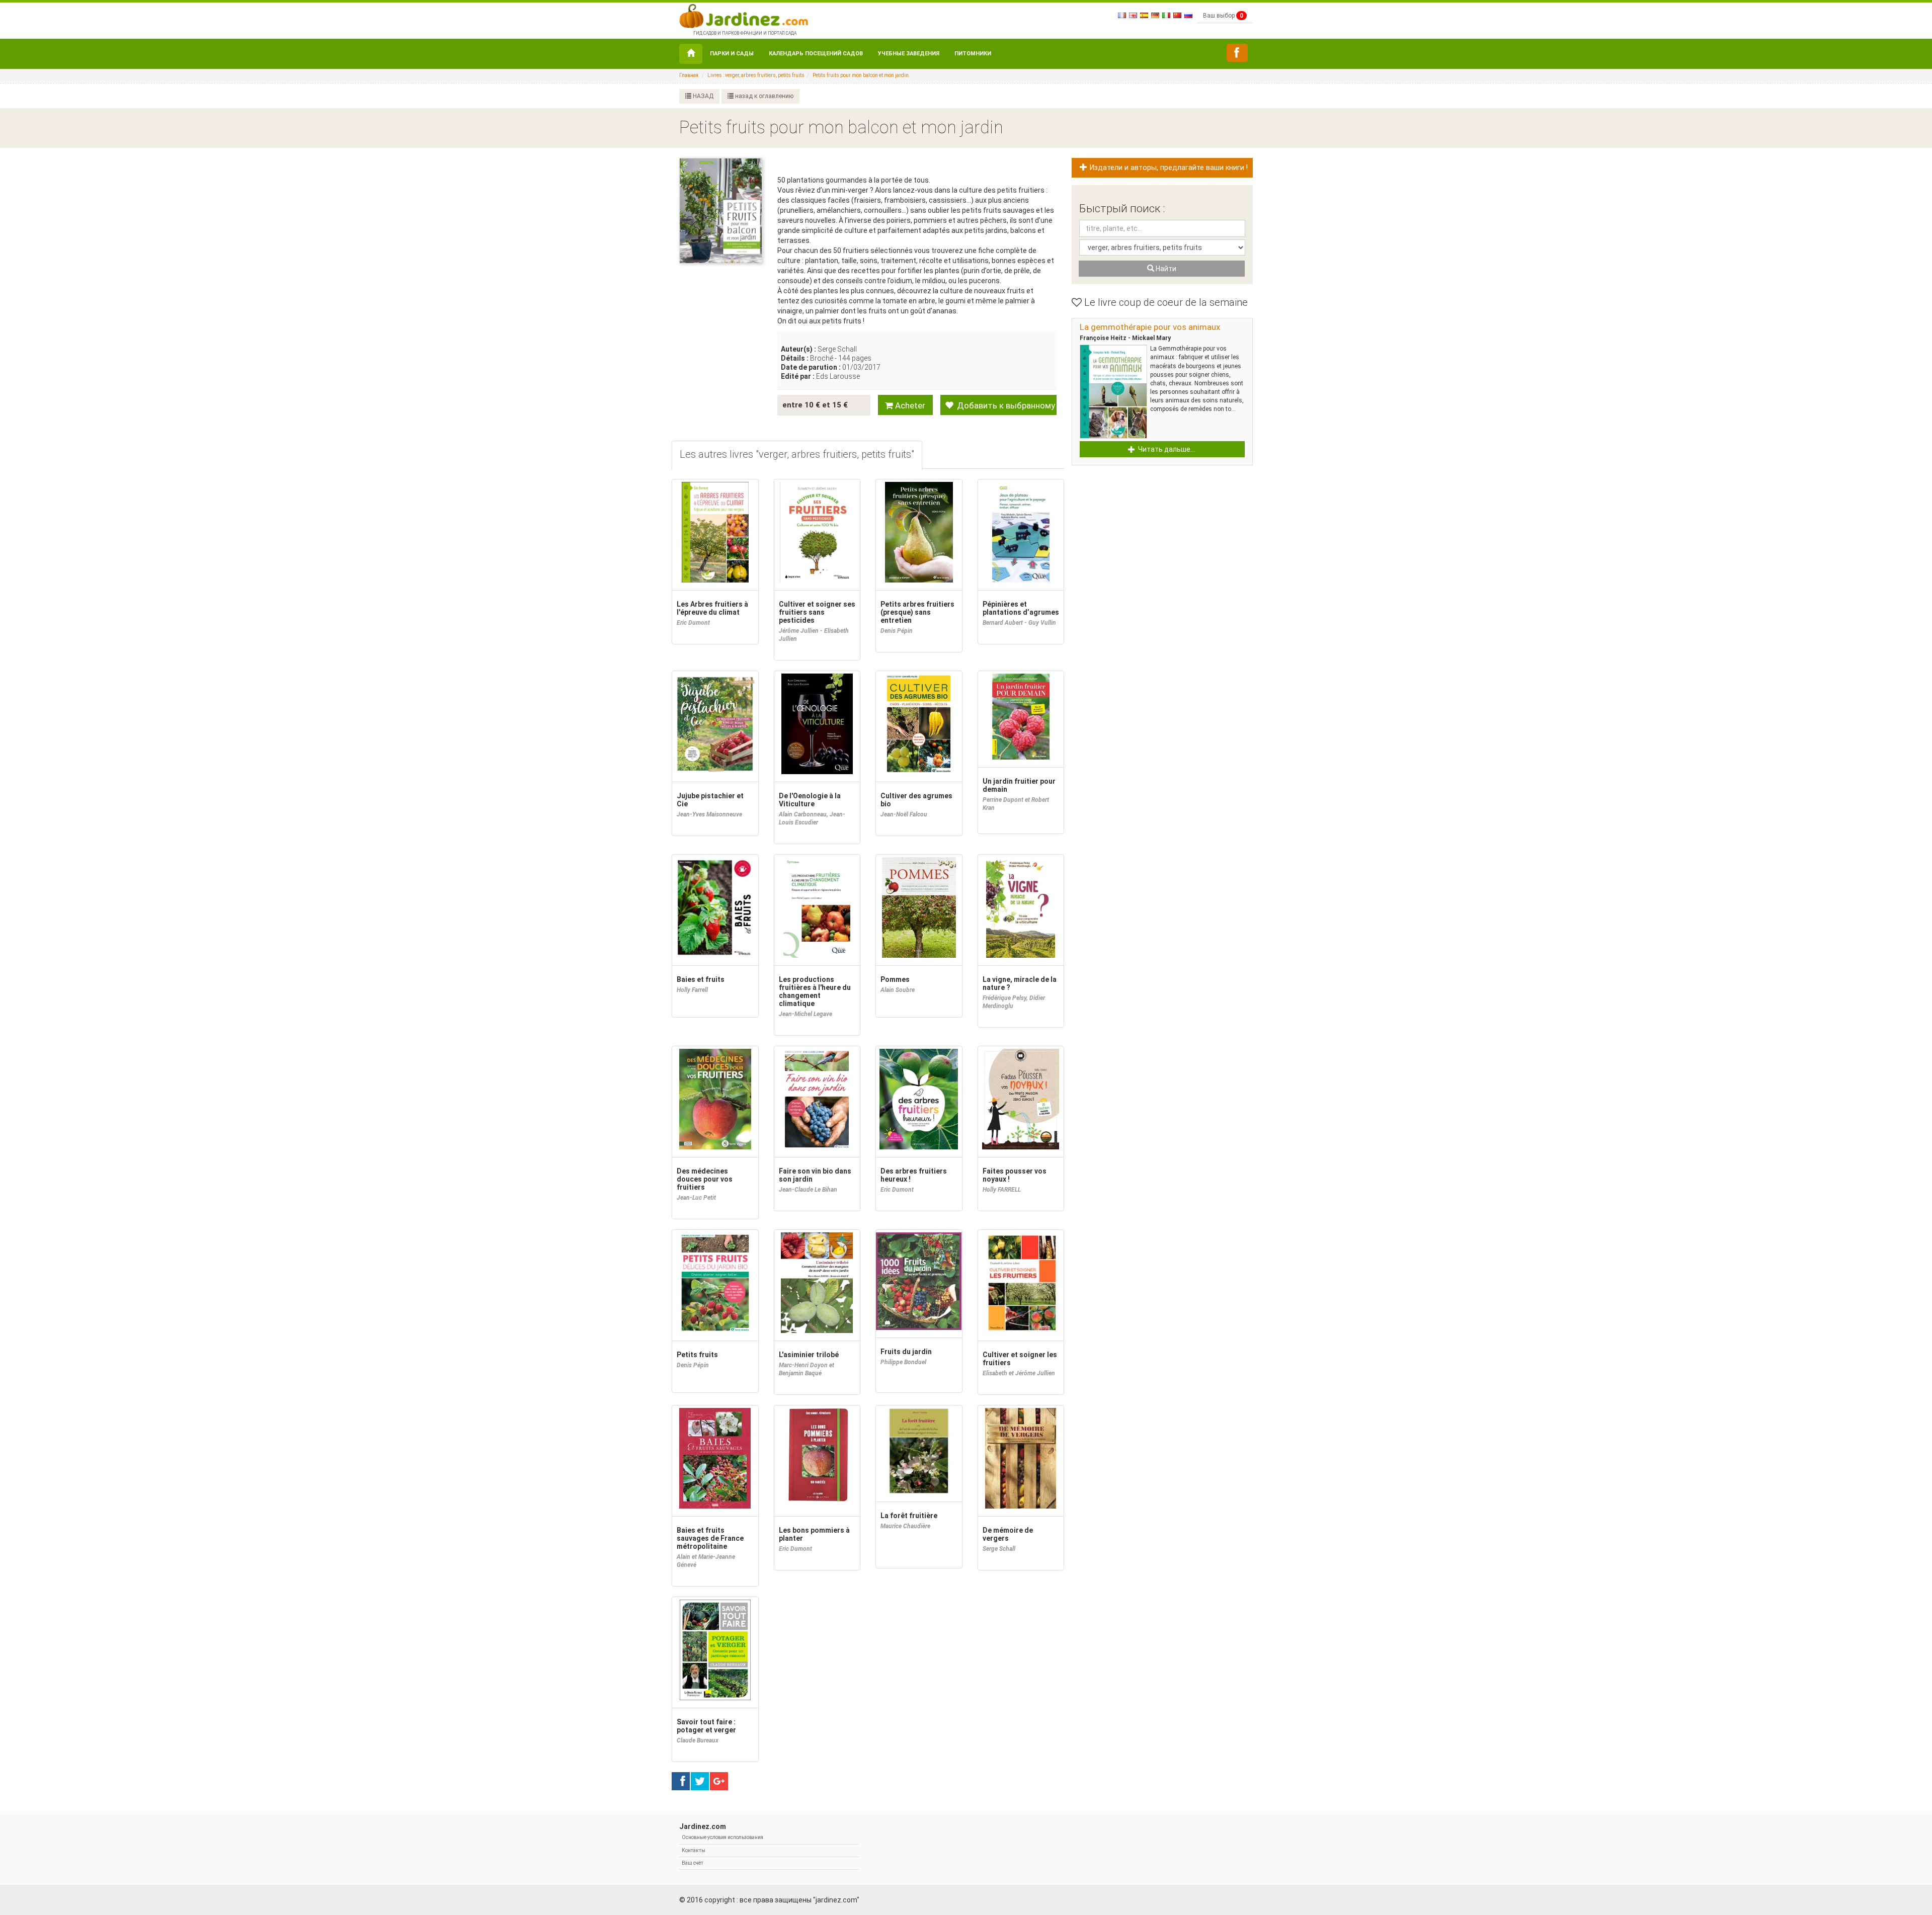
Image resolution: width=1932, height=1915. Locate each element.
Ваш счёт (693, 1863)
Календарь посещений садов (816, 54)
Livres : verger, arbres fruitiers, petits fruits (756, 75)
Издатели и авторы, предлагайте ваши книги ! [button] (1168, 168)
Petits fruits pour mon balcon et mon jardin (861, 75)
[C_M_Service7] (1237, 53)
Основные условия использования (722, 1837)
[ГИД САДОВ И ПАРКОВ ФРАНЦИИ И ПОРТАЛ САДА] (744, 15)
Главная (689, 75)
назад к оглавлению (763, 96)
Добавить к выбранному (1005, 405)
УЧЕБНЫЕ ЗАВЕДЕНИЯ (909, 54)
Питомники (973, 54)
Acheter (909, 405)
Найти (1165, 269)
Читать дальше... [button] (1166, 449)
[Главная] (691, 54)
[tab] (797, 455)
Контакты (694, 1850)
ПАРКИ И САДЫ (732, 54)
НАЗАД (702, 96)
